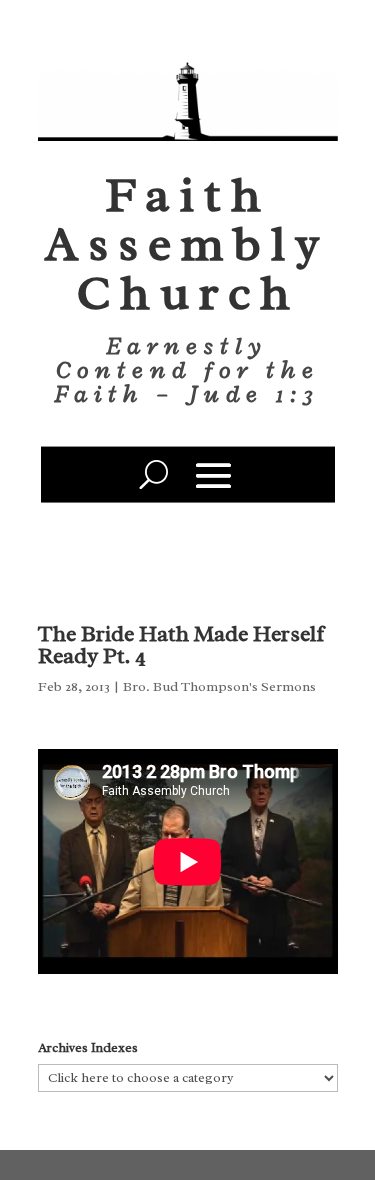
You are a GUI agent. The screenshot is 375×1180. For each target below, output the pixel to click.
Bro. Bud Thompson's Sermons (219, 686)
